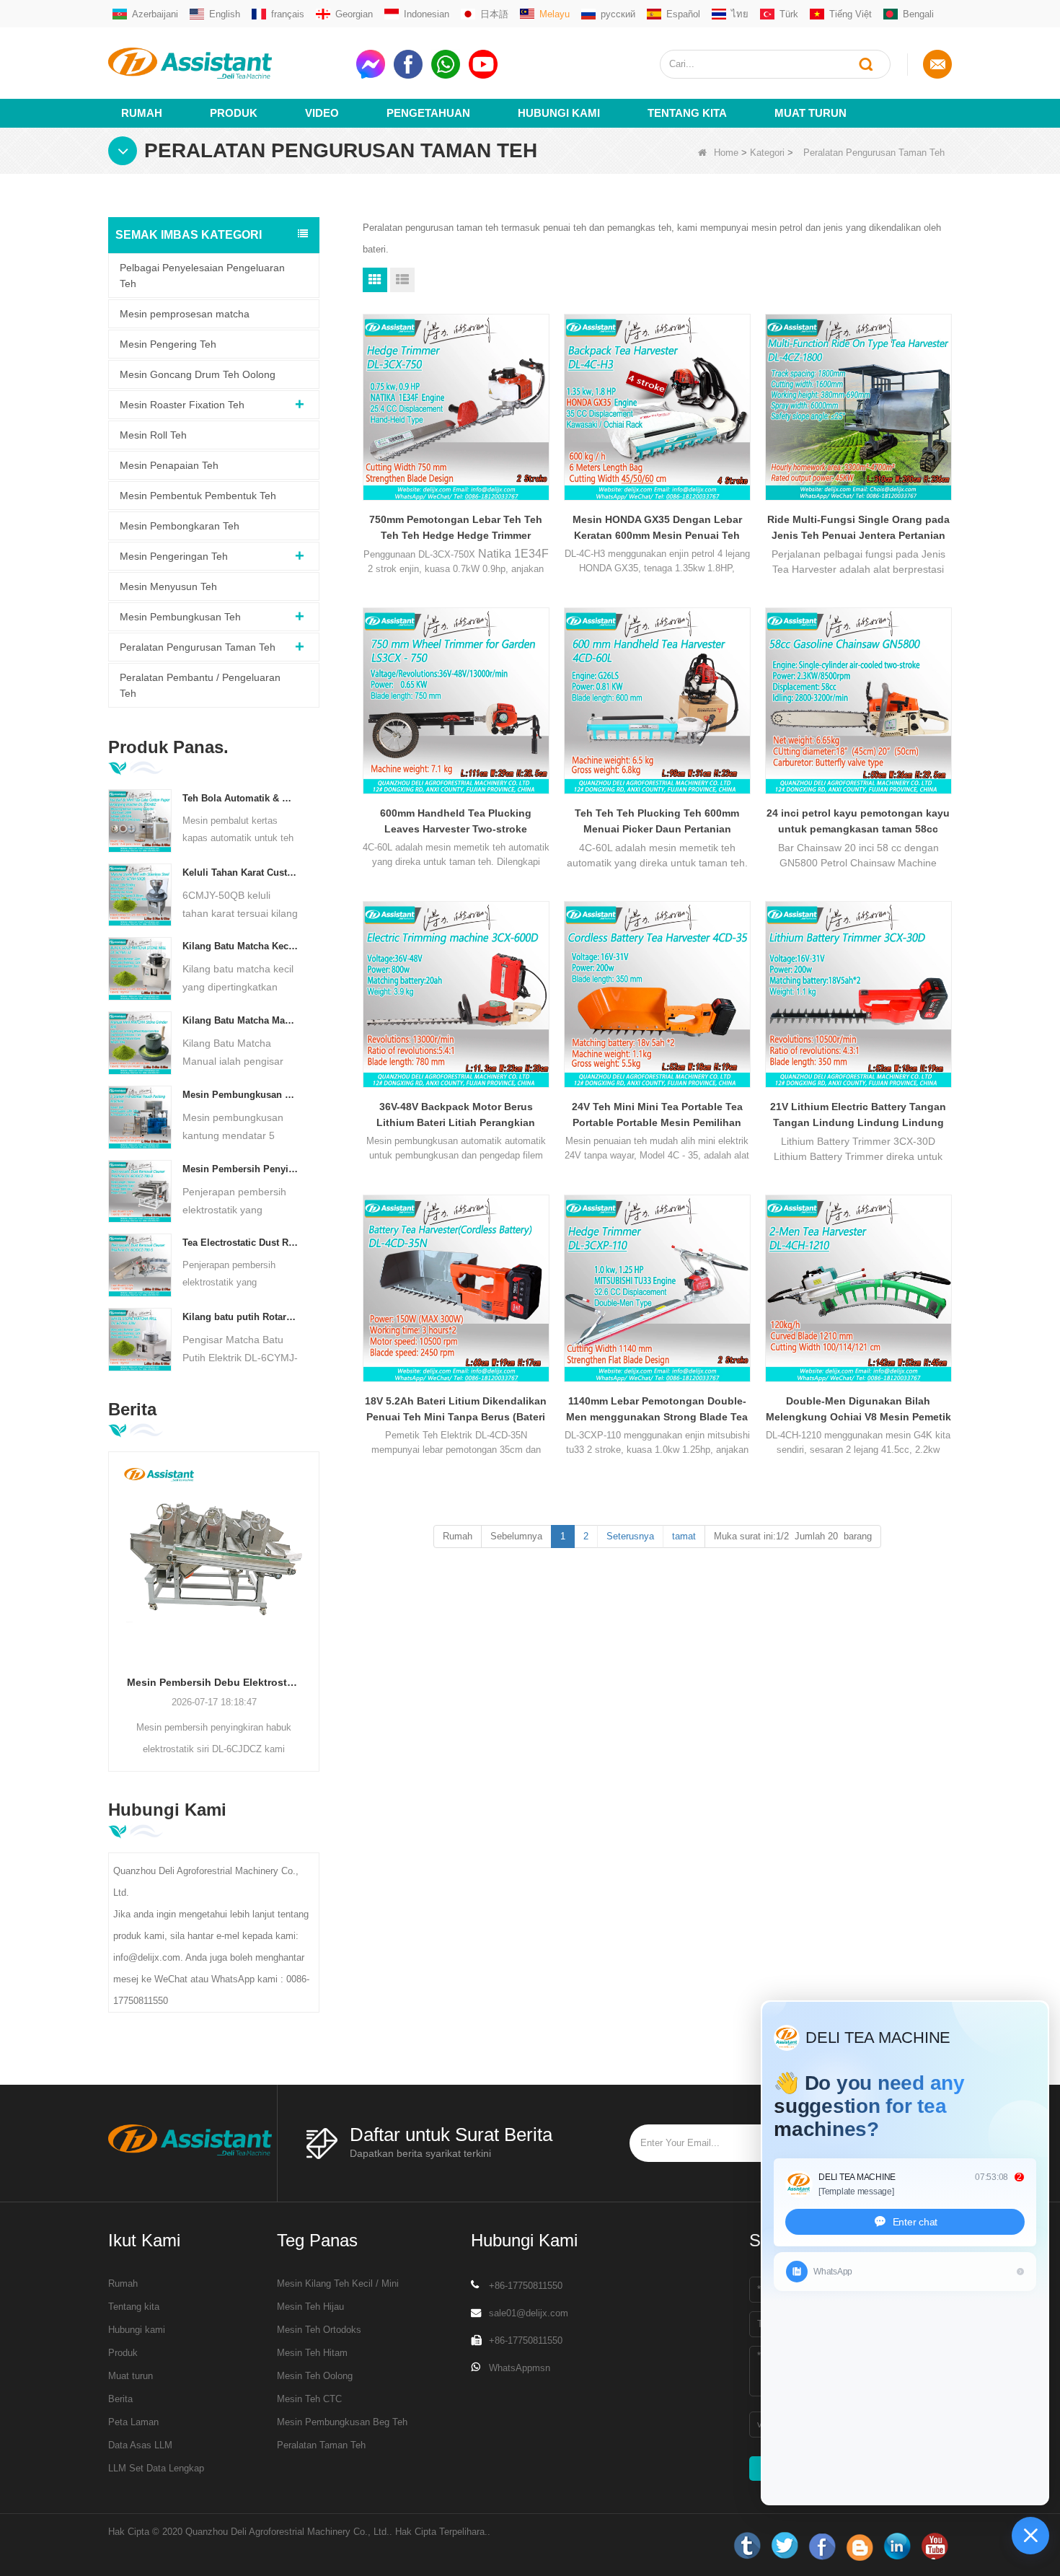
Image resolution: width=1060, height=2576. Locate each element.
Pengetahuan (428, 113)
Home (726, 153)
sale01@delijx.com (529, 2313)
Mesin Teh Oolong (315, 2376)
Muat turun (811, 113)
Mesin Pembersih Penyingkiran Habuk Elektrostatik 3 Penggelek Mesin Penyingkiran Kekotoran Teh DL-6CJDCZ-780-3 (240, 1169)
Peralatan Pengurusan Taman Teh (198, 647)
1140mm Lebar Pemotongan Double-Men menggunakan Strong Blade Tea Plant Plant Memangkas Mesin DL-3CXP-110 (657, 1410)
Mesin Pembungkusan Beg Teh (342, 2422)
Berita (120, 2399)
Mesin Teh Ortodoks (319, 2330)
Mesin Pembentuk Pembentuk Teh (198, 496)
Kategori (767, 153)
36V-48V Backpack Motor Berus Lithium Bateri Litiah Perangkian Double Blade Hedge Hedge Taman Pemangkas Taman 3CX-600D (456, 1116)
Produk (234, 113)
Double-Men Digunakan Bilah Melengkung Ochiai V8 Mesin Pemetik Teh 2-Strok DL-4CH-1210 (858, 1410)
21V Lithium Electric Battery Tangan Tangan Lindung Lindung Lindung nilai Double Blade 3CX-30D (858, 1116)
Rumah (142, 113)
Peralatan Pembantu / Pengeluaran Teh (200, 685)
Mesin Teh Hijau (310, 2307)
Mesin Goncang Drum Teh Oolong (198, 374)
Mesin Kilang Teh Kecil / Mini (338, 2283)
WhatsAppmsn (520, 2368)
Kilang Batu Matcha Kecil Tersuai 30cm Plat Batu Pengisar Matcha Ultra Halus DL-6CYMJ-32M (240, 946)
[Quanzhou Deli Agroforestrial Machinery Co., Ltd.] (226, 63)
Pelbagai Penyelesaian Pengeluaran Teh (202, 276)
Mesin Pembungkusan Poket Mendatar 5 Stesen (240, 1095)
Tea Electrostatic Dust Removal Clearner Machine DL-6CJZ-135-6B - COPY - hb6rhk (240, 1243)
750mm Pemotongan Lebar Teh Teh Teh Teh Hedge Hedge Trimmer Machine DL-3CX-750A (456, 528)
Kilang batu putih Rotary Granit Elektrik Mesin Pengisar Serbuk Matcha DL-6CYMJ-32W (240, 1317)
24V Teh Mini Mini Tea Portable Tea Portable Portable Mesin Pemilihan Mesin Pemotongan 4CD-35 (657, 1116)
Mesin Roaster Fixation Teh (182, 405)
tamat (684, 1536)
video (322, 113)
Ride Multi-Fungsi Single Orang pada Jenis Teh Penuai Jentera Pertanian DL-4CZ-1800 (858, 528)
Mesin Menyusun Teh (168, 586)
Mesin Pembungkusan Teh (180, 617)
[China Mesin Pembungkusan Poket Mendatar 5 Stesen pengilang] (140, 1116)
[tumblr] (747, 2546)
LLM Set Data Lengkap (156, 2468)
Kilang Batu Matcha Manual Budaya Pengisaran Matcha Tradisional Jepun (240, 1020)
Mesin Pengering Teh (168, 344)
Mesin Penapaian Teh (169, 465)
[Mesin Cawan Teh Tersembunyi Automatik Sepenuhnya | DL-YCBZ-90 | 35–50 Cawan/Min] (214, 1557)
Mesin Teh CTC (309, 2399)
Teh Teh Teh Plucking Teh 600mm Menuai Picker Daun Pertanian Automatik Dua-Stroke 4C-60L (657, 822)
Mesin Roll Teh (153, 435)
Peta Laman (133, 2422)
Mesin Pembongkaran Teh (180, 526)
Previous (114, 1589)
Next (314, 1589)
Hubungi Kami (559, 113)
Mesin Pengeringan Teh (174, 556)
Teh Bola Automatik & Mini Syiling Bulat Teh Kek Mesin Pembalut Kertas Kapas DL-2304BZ (240, 798)
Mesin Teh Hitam (312, 2353)
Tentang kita (687, 113)
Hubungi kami (137, 2330)
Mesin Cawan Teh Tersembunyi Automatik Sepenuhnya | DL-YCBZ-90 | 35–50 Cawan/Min (214, 1682)
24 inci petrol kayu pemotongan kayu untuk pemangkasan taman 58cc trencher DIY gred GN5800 (858, 822)
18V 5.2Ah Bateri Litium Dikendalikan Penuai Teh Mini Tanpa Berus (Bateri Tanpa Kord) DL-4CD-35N (456, 1410)
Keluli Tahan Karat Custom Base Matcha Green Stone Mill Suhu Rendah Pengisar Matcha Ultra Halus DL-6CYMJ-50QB (240, 872)
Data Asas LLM (140, 2445)
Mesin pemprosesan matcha (185, 314)
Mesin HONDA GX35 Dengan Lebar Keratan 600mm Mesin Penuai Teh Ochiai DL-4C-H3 (657, 528)
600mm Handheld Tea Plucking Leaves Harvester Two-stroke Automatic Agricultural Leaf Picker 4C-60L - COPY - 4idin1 (456, 822)
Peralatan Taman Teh (321, 2445)
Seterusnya (630, 1536)
